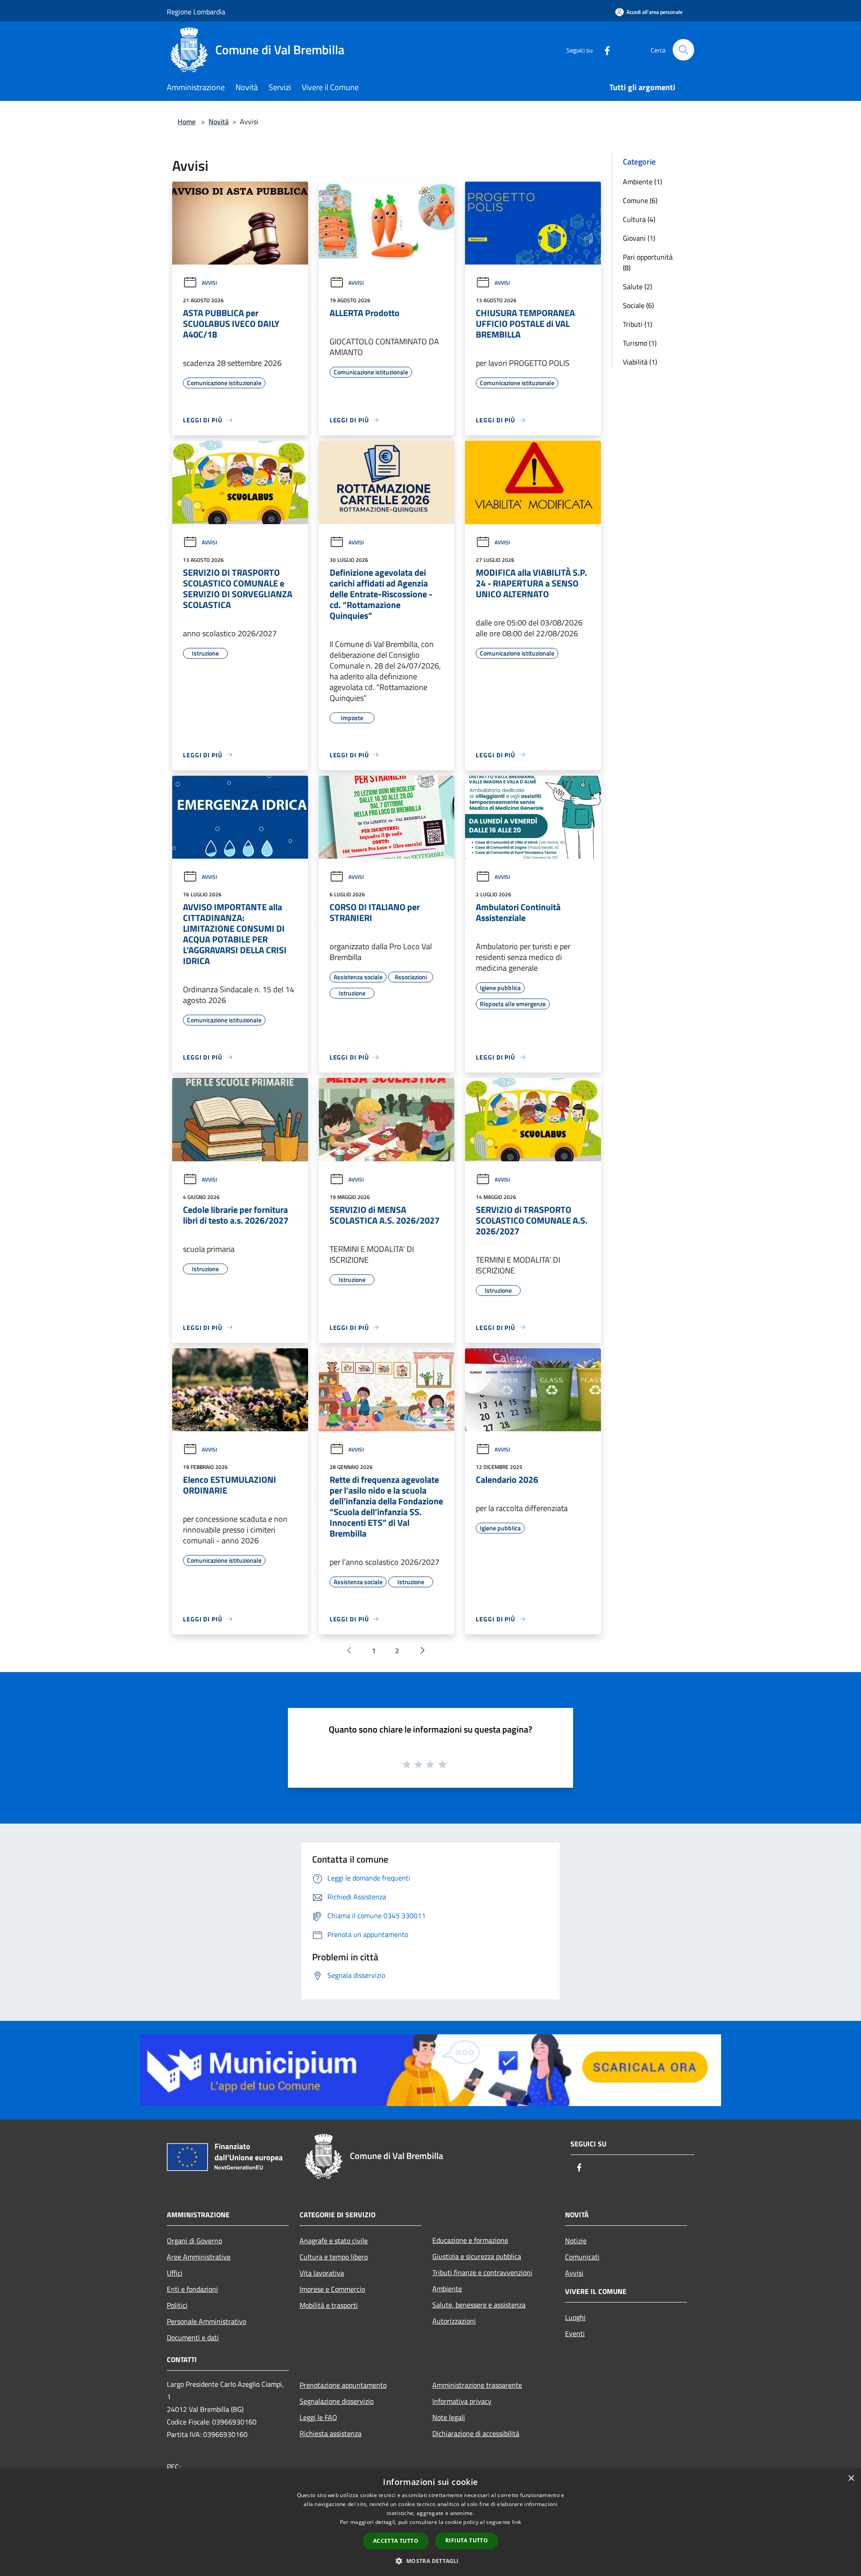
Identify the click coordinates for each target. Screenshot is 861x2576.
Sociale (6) (638, 305)
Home (187, 122)
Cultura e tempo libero (334, 2257)
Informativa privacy (462, 2401)
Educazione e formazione (470, 2240)
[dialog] (430, 2522)
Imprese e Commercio (332, 2289)
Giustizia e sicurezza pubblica (477, 2256)
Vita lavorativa (322, 2273)
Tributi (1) (637, 324)
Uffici (175, 2273)
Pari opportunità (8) (648, 262)
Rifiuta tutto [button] (467, 2540)
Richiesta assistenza (330, 2433)
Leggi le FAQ (318, 2417)
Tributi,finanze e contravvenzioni (482, 2272)
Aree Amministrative (199, 2257)
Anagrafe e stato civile (334, 2241)
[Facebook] (604, 50)
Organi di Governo (194, 2241)
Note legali (449, 2417)
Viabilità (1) (640, 362)
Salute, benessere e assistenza (479, 2305)
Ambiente (447, 2289)
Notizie (576, 2241)
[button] (430, 2561)
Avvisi (209, 283)
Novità (219, 122)
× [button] (851, 2478)
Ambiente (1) (642, 182)
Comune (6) (640, 200)
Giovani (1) (639, 238)
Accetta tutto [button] (396, 2541)
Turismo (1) (640, 343)
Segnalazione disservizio (337, 2401)
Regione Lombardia (196, 12)
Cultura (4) (639, 219)
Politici (177, 2305)
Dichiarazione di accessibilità (476, 2433)
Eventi (575, 2333)
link (517, 2522)
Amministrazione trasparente (477, 2385)
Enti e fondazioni (192, 2289)
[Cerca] (683, 50)
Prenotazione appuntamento (343, 2385)
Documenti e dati (193, 2337)
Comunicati (582, 2257)
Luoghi (575, 2317)
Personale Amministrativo (207, 2321)
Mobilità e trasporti (329, 2305)
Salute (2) (637, 287)
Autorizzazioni (454, 2321)
